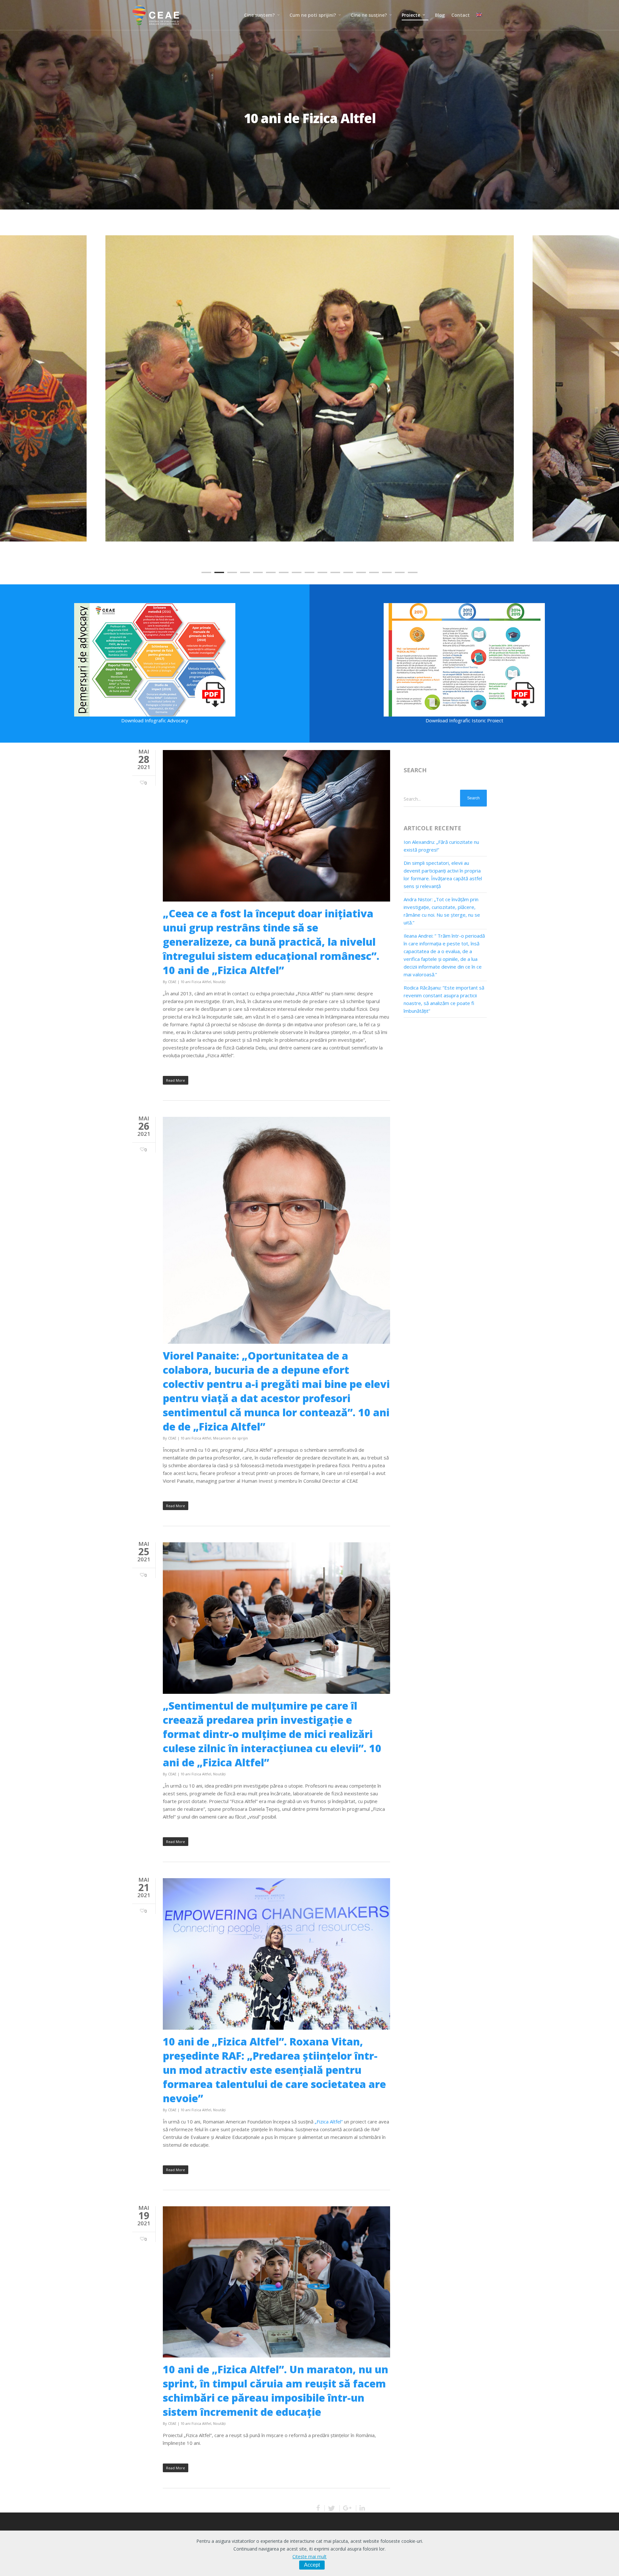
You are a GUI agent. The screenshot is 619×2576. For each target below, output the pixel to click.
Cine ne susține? (369, 15)
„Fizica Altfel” (329, 2122)
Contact (461, 15)
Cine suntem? (259, 15)
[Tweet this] (332, 2508)
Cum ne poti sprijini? (313, 15)
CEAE (172, 982)
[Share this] (319, 2508)
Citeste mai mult (309, 2556)
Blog (440, 15)
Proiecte (411, 15)
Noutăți (219, 982)
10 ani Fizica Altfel (196, 982)
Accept (312, 2565)
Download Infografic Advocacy (155, 720)
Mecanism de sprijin (231, 1438)
